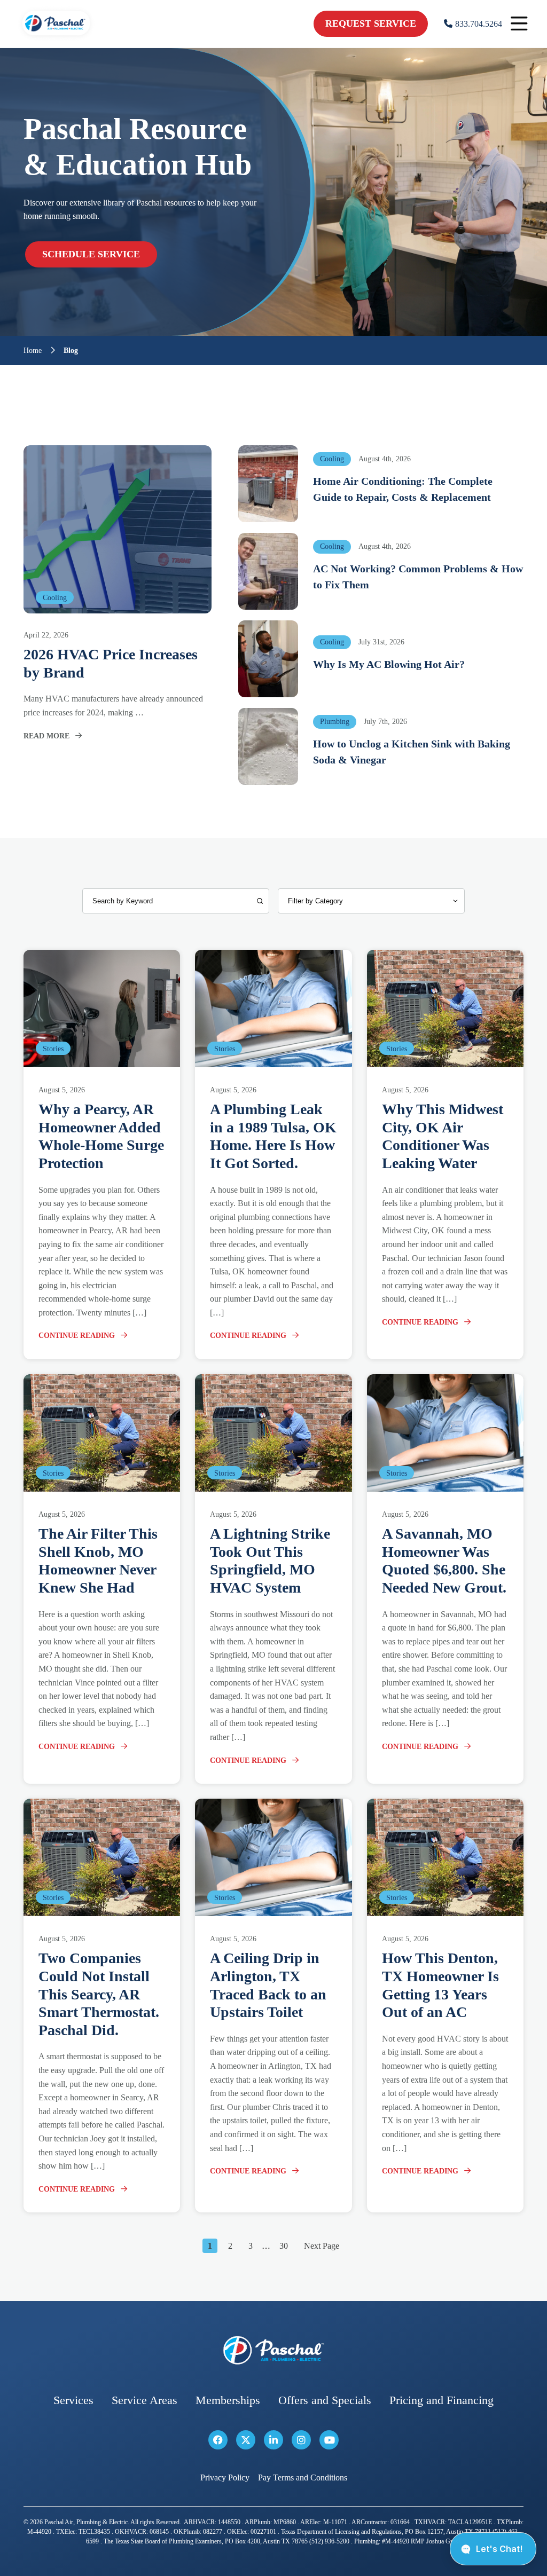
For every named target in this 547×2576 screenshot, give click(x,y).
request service (371, 23)
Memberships (228, 2401)
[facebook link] (218, 2440)
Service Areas (144, 2401)
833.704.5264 (479, 24)
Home (33, 351)
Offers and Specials (325, 2401)
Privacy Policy (225, 2478)
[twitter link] (246, 2440)
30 (284, 2246)
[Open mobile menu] (519, 24)
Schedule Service (91, 254)
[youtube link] (329, 2440)
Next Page (322, 2246)
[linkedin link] (273, 2440)
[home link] (273, 2350)
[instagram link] (301, 2440)
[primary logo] (56, 37)
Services (73, 2401)
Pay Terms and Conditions (303, 2478)
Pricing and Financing (441, 2401)
